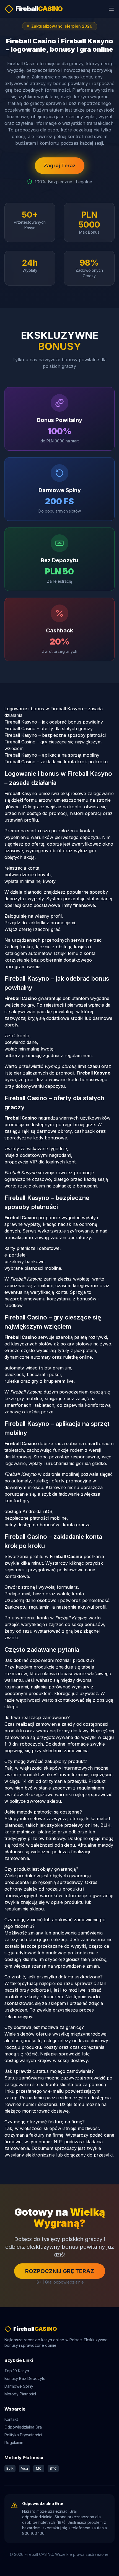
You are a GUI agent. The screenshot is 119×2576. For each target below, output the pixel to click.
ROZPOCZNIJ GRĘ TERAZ (60, 2271)
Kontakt (11, 2419)
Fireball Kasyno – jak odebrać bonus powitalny (54, 722)
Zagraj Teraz (60, 166)
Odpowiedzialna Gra (23, 2427)
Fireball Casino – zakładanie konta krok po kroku (56, 762)
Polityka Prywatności (23, 2435)
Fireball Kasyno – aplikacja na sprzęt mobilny (52, 755)
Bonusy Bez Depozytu (25, 2378)
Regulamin (14, 2442)
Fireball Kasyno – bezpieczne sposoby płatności (55, 735)
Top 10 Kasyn (17, 2371)
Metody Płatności (20, 2394)
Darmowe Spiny (19, 2386)
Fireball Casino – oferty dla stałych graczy (49, 729)
